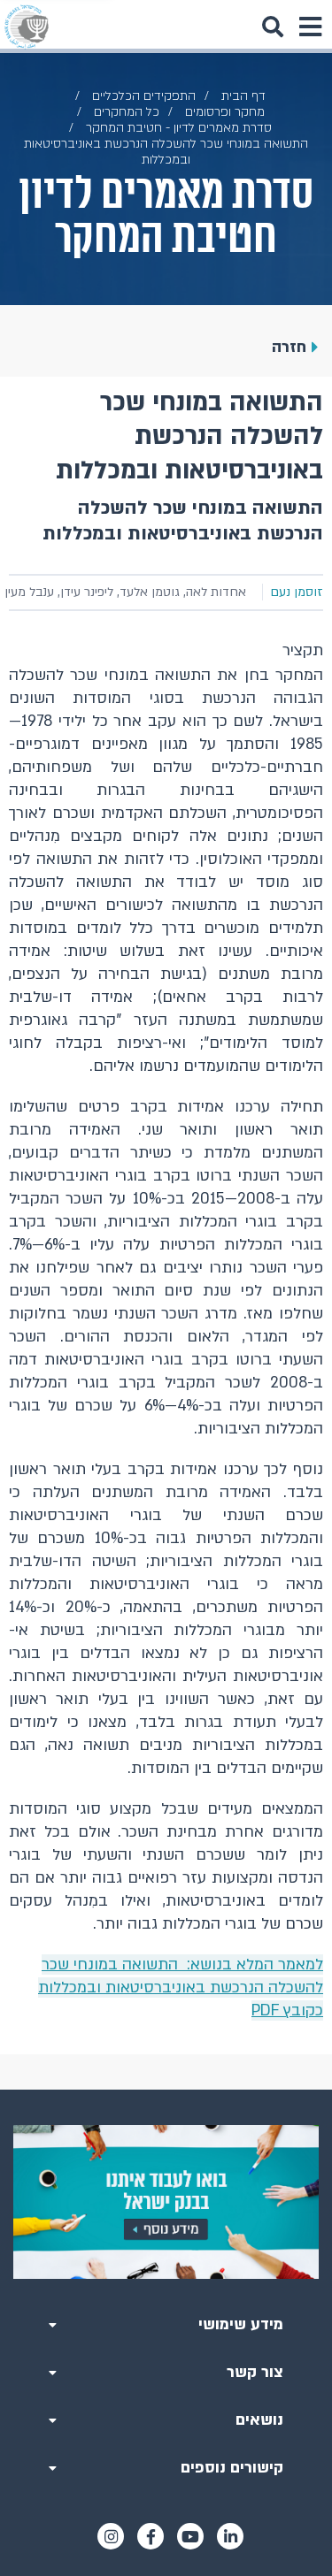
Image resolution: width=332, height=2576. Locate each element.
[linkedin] (230, 2536)
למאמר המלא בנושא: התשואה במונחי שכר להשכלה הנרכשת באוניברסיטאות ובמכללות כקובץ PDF (181, 1987)
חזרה (289, 347)
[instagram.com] (111, 2536)
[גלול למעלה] (166, 2090)
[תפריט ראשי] (310, 27)
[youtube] (190, 2536)
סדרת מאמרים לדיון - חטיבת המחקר (179, 128)
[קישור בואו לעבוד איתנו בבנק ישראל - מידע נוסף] (166, 2202)
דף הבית (243, 96)
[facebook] (151, 2536)
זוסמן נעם (297, 592)
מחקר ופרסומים (225, 112)
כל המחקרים (127, 112)
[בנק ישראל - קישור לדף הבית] (27, 27)
